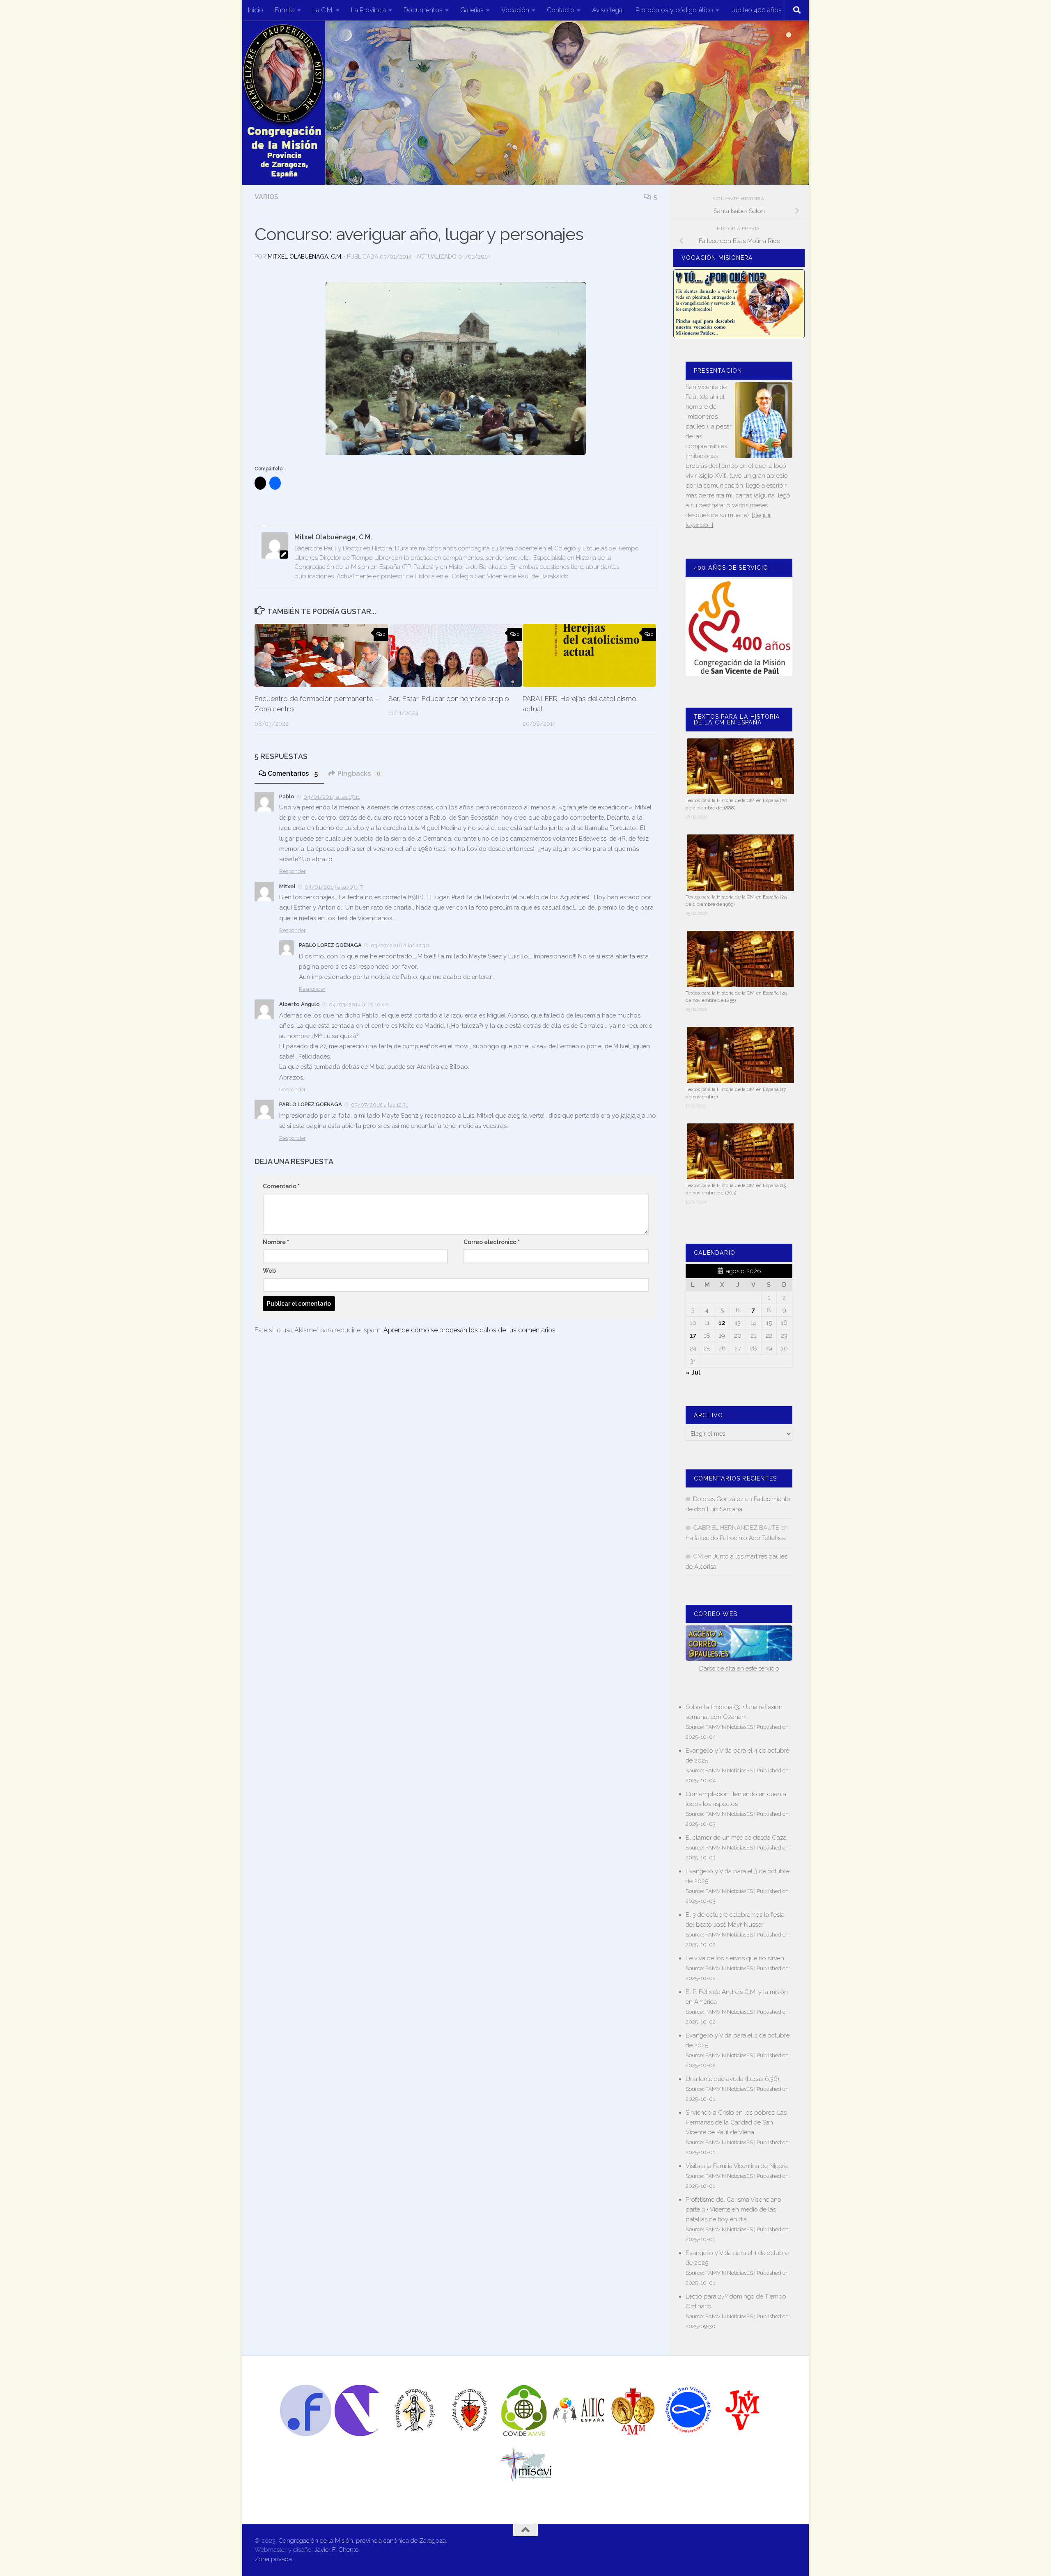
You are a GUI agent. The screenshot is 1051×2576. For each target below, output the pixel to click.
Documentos (423, 10)
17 (693, 1336)
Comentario (281, 1186)
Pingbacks (359, 773)
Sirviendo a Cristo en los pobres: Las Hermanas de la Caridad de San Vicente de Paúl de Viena (736, 2122)
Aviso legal (608, 10)
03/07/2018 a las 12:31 (380, 1105)
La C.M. (323, 10)
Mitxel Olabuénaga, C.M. (305, 257)
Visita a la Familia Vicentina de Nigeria (737, 2166)
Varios (266, 197)
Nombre (276, 1242)
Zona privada (273, 2559)
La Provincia (368, 10)
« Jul (693, 1373)
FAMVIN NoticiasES (729, 1727)
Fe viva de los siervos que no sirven (735, 1958)
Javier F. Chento (337, 2550)
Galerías (472, 10)
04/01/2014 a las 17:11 (332, 797)
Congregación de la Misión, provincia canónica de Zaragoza (362, 2541)
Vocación (515, 10)
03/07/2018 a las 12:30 (400, 945)
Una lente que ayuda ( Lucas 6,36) (732, 2079)
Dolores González (718, 1499)
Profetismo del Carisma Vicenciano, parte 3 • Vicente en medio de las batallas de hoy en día (734, 2209)
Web (269, 1271)
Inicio (256, 10)
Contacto (561, 10)
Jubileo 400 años (756, 10)
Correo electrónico (492, 1242)
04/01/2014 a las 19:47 (334, 887)
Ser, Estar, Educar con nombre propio (449, 698)
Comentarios (293, 773)
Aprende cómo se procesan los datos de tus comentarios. (470, 1330)
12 (722, 1323)
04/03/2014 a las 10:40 (359, 1005)
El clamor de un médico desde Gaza (736, 1838)
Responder (293, 871)
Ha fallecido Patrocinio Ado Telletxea (736, 1538)
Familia (285, 10)
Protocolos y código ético (674, 10)
